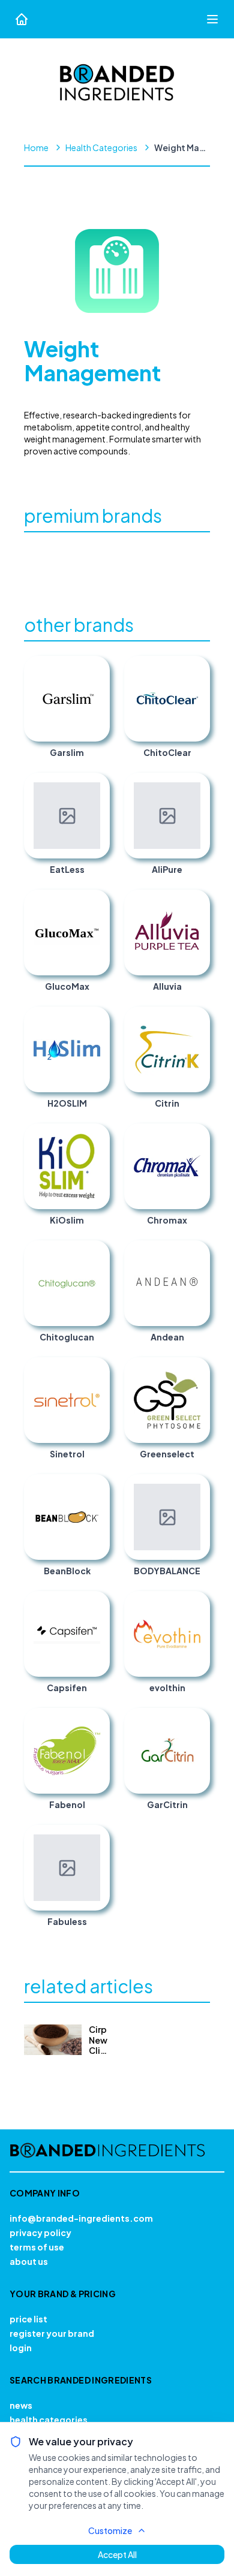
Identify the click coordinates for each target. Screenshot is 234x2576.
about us (29, 2261)
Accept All (117, 2554)
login (21, 2348)
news (21, 2405)
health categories (49, 2420)
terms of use (37, 2247)
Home (36, 147)
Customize (110, 2530)
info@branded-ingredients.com (81, 2218)
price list (28, 2319)
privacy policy (40, 2232)
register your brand (52, 2333)
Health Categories (101, 147)
